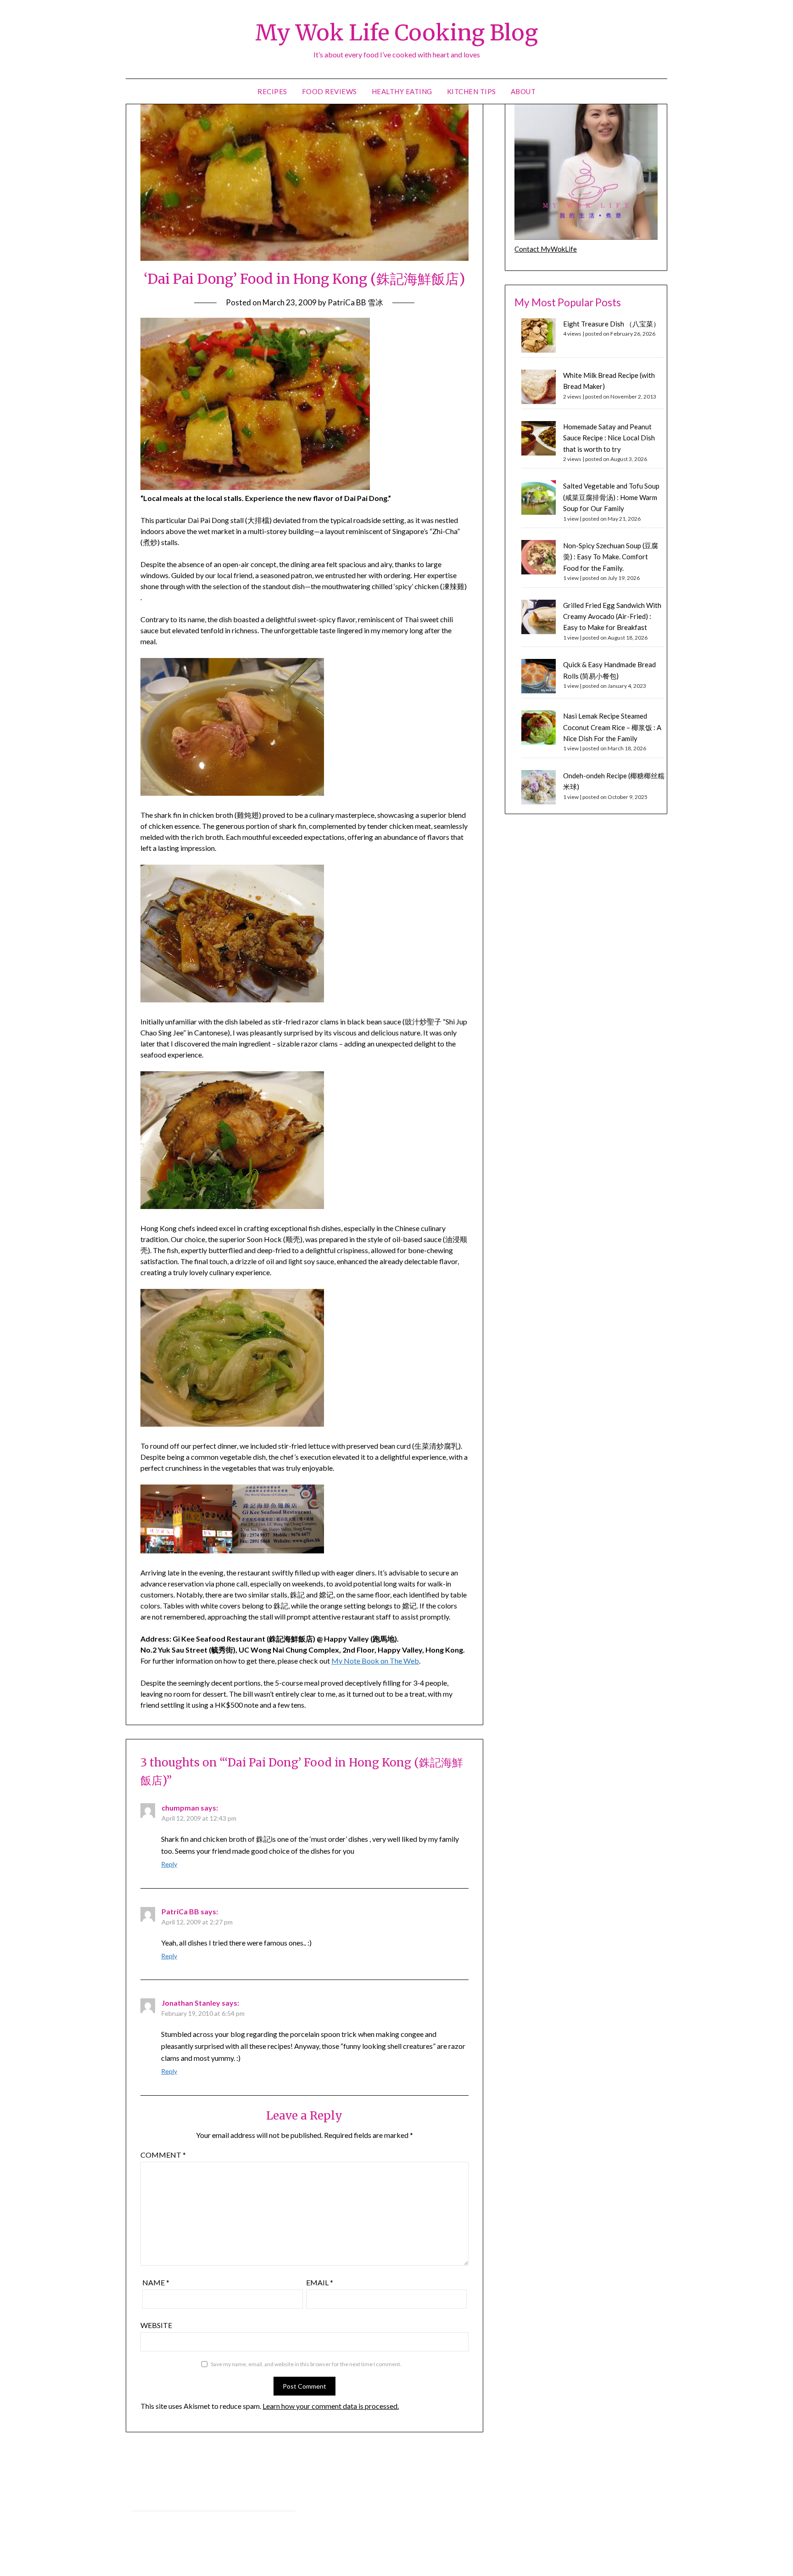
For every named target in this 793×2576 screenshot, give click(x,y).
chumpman (180, 1808)
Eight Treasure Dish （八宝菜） (612, 324)
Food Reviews (329, 91)
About (523, 91)
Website (156, 2325)
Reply (169, 1864)
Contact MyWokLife (546, 249)
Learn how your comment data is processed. (331, 2406)
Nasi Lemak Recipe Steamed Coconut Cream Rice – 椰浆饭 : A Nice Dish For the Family (612, 727)
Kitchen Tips (472, 91)
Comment (163, 2155)
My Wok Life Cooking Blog (396, 33)
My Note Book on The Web (375, 1661)
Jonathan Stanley (191, 2003)
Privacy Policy (152, 2500)
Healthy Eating (402, 91)
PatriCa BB (180, 1911)
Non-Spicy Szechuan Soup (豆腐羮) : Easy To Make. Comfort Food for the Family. (611, 557)
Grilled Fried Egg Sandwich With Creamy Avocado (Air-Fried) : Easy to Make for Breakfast (612, 616)
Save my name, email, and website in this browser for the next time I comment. (306, 2364)
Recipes (272, 91)
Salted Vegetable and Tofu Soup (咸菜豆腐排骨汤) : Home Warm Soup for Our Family (611, 497)
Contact (144, 2521)
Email (320, 2282)
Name (156, 2282)
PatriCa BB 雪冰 (355, 302)
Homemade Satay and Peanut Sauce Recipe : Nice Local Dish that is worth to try (609, 438)
